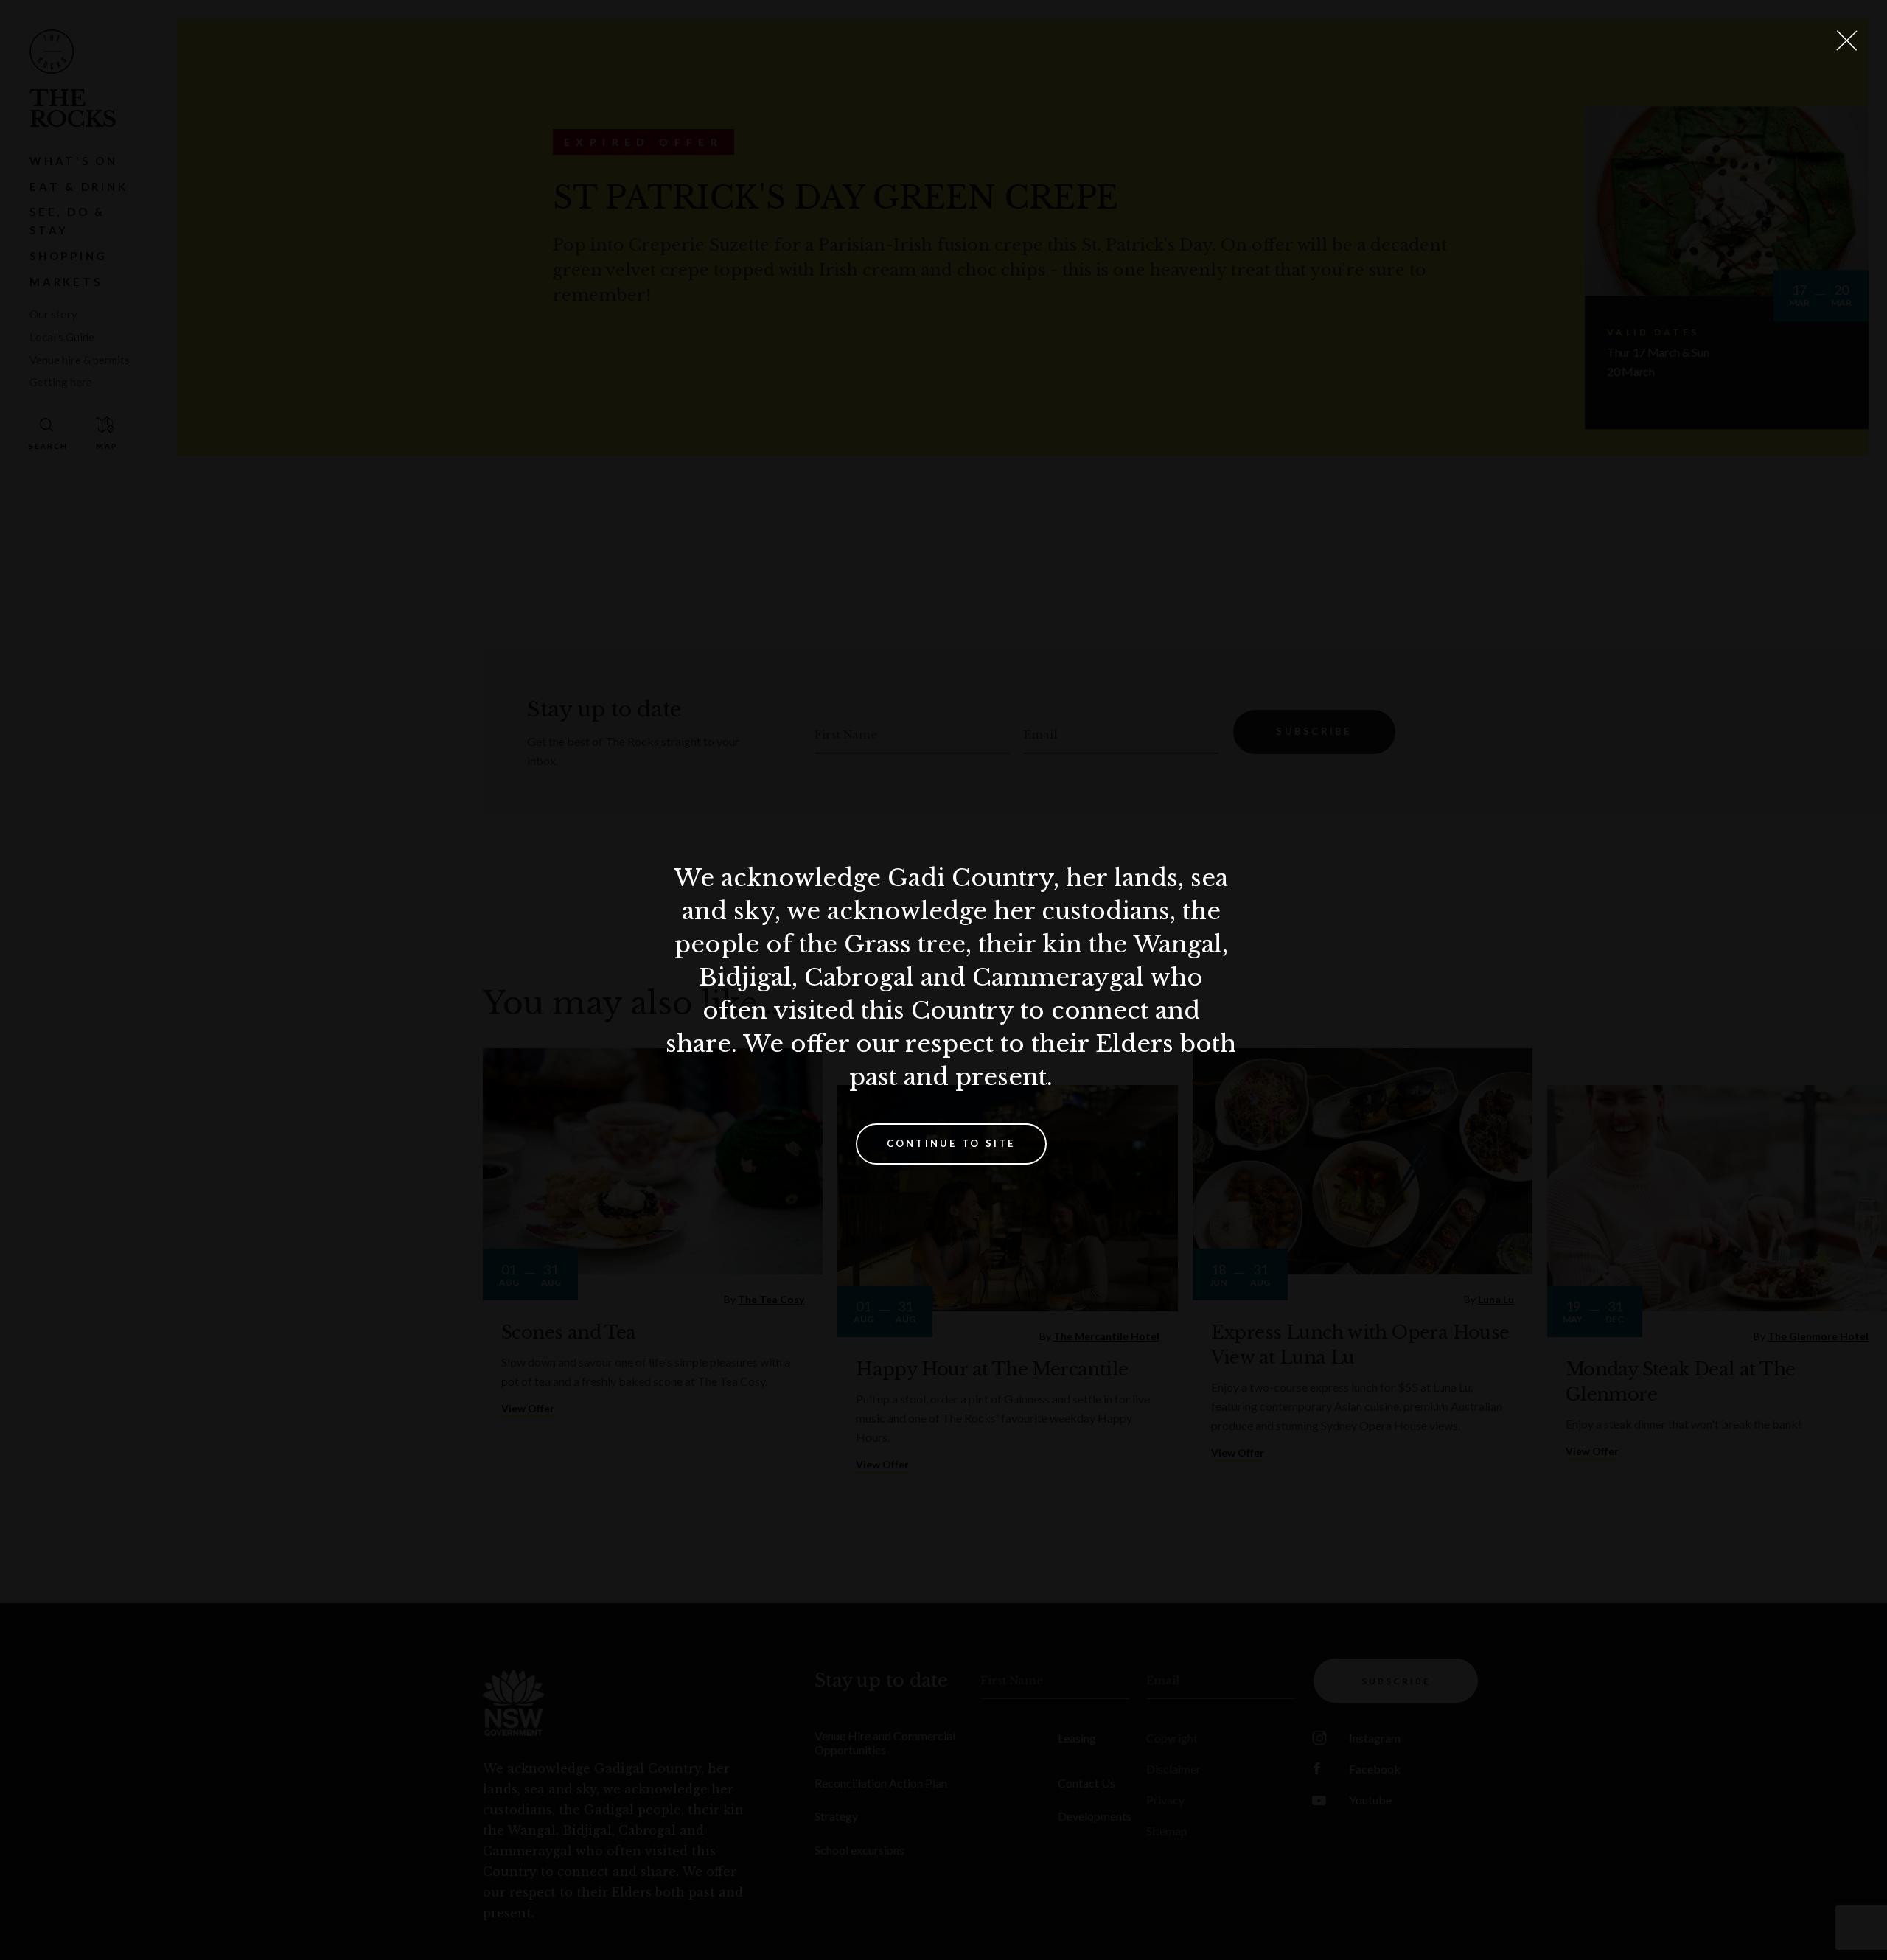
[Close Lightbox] (1846, 41)
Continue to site (951, 1143)
